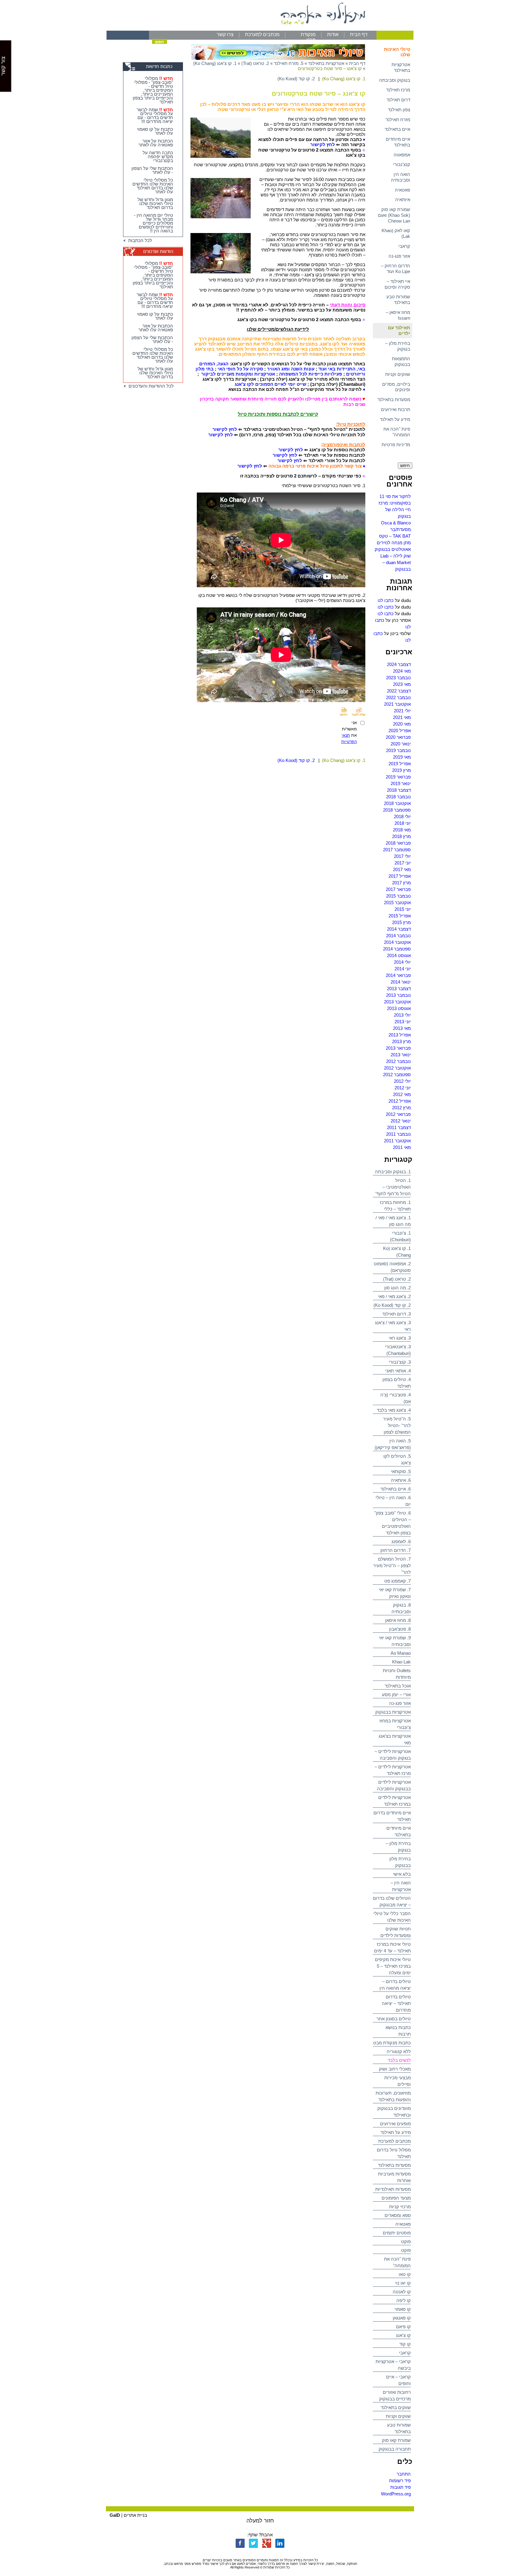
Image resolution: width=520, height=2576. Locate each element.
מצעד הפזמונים (396, 2198)
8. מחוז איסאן (398, 1620)
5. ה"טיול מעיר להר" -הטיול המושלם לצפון (397, 1425)
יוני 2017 (403, 863)
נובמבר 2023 (398, 678)
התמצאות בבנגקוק (401, 361)
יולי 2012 (402, 1081)
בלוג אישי (402, 1874)
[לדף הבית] (260, 29)
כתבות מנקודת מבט (392, 2043)
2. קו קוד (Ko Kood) (392, 1305)
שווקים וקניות (398, 374)
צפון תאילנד (399, 110)
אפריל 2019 (400, 764)
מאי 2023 (402, 684)
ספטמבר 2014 (397, 949)
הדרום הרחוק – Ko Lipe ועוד (396, 269)
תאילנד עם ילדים (399, 330)
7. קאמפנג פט (398, 1581)
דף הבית (359, 34)
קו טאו (405, 2274)
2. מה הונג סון (398, 1288)
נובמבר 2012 (398, 1061)
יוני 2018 (403, 823)
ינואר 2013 (401, 1055)
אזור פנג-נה (399, 256)
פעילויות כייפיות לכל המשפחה (311, 374)
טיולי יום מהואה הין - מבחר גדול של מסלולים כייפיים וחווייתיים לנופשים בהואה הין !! (153, 223)
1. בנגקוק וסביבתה (393, 1172)
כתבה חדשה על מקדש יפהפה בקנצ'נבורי (158, 157)
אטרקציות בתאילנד (401, 67)
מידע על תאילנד (395, 419)
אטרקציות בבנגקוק (393, 1712)
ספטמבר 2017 (397, 850)
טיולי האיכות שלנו (397, 52)
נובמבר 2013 (398, 995)
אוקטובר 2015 (397, 903)
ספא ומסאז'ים (398, 2215)
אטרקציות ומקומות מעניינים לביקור (238, 374)
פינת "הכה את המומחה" (397, 432)
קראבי (404, 246)
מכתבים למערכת (262, 34)
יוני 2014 (403, 969)
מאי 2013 (402, 1028)
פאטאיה (402, 190)
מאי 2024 (402, 671)
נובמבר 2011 (398, 1134)
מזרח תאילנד (398, 120)
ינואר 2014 (401, 982)
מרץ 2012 (401, 1108)
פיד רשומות (400, 2481)
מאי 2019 (402, 757)
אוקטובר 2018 (397, 803)
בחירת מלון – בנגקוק (398, 346)
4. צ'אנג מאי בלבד (394, 1410)
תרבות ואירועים (396, 409)
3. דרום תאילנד (396, 1314)
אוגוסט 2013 (399, 1008)
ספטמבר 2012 (397, 1075)
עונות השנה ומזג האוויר (291, 369)
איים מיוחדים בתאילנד (398, 142)
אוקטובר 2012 (397, 1068)
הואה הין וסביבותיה (401, 177)
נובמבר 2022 (398, 697)
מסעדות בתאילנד (394, 399)
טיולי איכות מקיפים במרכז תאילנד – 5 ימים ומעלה (393, 1966)
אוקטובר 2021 (397, 704)
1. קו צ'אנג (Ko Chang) (215, 63)
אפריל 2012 (400, 1101)
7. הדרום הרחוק (396, 1550)
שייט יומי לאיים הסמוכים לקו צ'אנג (271, 384)
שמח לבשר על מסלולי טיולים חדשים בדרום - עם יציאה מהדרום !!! (155, 115)
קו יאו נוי (403, 2283)
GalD (115, 2515)
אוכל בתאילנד (398, 1686)
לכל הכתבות (139, 240)
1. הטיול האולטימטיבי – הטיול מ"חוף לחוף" (393, 1187)
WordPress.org (396, 2494)
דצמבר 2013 (399, 989)
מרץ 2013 (401, 1041)
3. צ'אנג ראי (400, 1338)
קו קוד (405, 2344)
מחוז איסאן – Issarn (398, 315)
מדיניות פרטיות (396, 445)
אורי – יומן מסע (396, 1695)
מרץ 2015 (401, 922)
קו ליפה (404, 2300)
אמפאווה (402, 155)
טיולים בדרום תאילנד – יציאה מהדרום (396, 2003)
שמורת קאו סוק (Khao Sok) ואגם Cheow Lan (394, 215)
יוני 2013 (403, 1022)
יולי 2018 (402, 817)
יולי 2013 (402, 1015)
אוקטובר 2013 (397, 1002)
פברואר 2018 (398, 843)
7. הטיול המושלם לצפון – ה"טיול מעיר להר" (392, 1566)
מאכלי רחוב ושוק (395, 2069)
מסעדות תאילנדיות (393, 2189)
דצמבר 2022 (399, 691)
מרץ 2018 (401, 836)
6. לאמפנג (401, 1541)
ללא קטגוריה (399, 2051)
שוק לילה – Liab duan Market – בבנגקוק (396, 562)
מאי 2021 (402, 717)
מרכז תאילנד (398, 90)
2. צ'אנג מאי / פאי (394, 1296)
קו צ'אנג (403, 2335)
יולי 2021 (402, 711)
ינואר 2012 (401, 1121)
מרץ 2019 (401, 770)
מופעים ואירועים (395, 2124)
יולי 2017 (402, 856)
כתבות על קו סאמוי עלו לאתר (155, 131)
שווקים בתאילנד (396, 2407)
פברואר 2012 (398, 1114)
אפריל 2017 (400, 876)
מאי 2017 (402, 869)
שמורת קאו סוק (396, 2440)
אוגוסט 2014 (399, 955)
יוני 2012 (403, 1088)
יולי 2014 (402, 962)
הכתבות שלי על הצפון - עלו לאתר (152, 170)
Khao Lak (401, 1662)
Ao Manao (401, 1653)
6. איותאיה (401, 1480)
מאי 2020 (402, 724)
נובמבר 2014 (398, 936)
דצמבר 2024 (399, 664)
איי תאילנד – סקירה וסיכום (397, 284)
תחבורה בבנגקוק (395, 2449)
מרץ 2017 (401, 883)
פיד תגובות (401, 2487)
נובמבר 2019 (398, 750)
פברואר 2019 (398, 777)
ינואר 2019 (401, 783)
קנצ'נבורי (402, 164)
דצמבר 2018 (399, 790)
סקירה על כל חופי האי (240, 369)
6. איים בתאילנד (396, 1489)
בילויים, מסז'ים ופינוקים (396, 387)
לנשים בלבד (399, 2060)
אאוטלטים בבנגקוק (393, 549)
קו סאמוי (403, 2309)
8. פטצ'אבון (400, 1629)
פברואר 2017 (398, 889)
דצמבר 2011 (399, 1127)
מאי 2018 (402, 830)
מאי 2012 (402, 1094)
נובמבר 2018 (398, 797)
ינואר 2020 (401, 744)
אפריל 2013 (400, 1035)
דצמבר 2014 (399, 929)
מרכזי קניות (400, 2207)
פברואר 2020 (398, 737)
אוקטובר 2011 (397, 1141)
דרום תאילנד (398, 100)
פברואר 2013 (398, 1048)
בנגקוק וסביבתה (395, 80)
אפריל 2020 (400, 731)
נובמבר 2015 (398, 896)
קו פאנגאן (402, 2318)
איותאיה (403, 200)
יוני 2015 (403, 909)
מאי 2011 (402, 1147)
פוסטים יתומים (397, 2233)
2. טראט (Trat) (397, 1279)
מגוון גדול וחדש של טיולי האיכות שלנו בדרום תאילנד (155, 203)
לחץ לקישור (323, 144)
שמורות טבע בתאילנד (398, 299)
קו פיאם (403, 2327)
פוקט (406, 2241)
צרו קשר (225, 34)
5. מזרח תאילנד (289, 63)
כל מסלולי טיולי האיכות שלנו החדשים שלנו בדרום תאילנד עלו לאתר (153, 186)
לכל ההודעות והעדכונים (150, 386)
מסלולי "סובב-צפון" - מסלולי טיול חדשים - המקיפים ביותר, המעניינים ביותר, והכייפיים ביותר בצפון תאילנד (153, 90)
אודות (333, 34)
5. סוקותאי (401, 1471)
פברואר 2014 (398, 975)
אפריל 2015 (400, 916)
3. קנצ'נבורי (400, 1362)
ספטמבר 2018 (397, 810)
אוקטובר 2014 (397, 942)
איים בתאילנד (397, 129)
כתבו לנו (386, 600)
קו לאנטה (402, 2292)
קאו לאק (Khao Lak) (396, 233)
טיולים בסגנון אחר (394, 2019)
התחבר (404, 2474)
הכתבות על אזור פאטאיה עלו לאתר (156, 143)
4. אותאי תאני (398, 1371)
